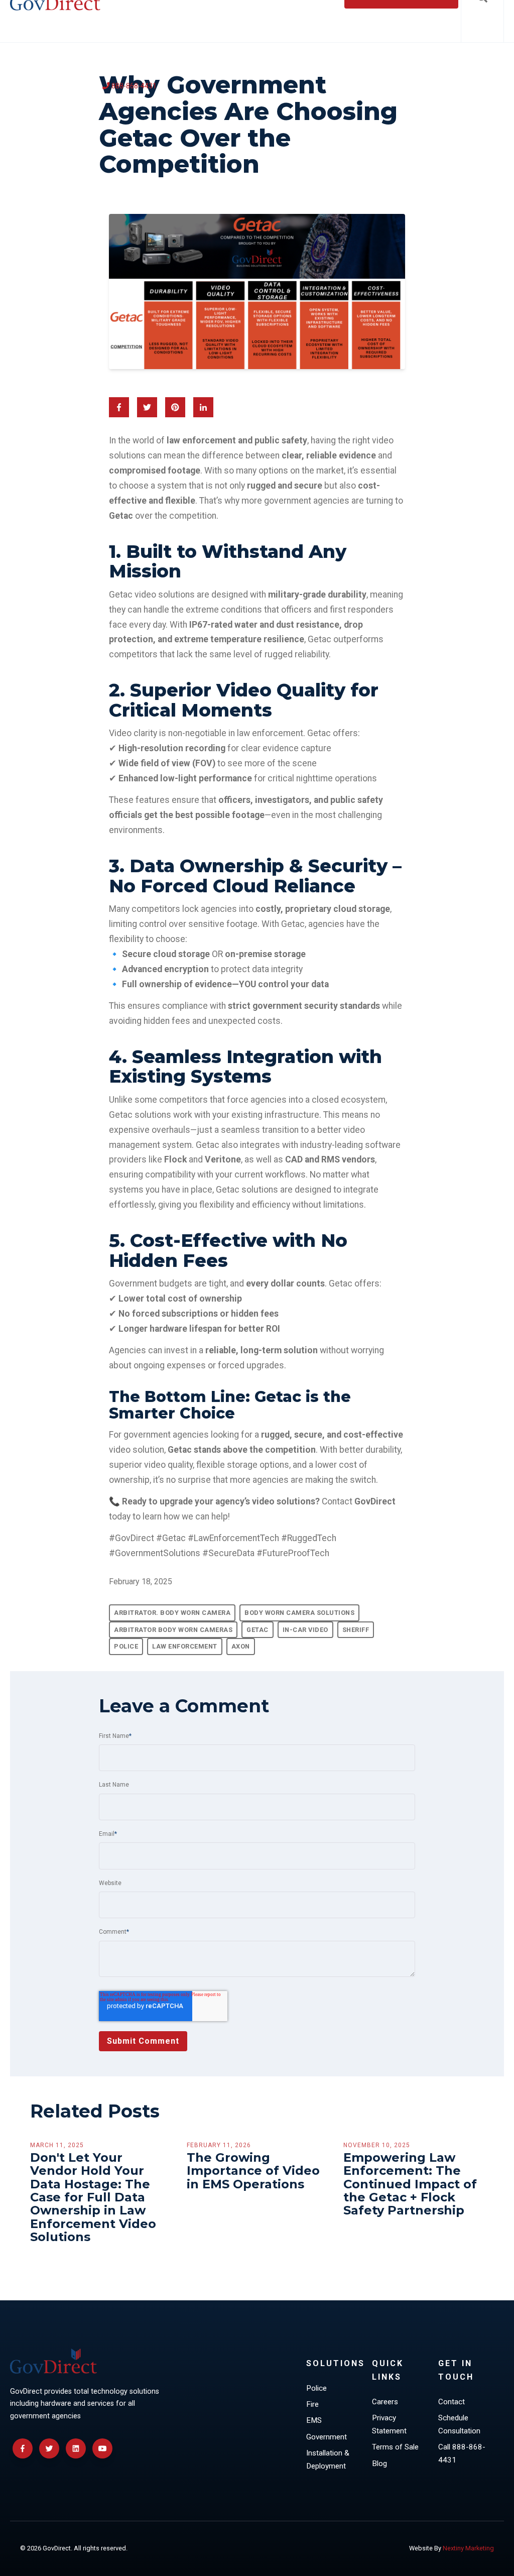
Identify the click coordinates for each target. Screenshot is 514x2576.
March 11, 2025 (57, 2145)
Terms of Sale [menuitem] (395, 2447)
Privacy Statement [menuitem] (389, 2424)
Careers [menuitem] (385, 2402)
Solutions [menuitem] (335, 2363)
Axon (241, 1646)
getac (258, 1630)
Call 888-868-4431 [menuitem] (462, 2453)
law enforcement (185, 1646)
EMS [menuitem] (314, 2420)
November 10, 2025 (377, 2145)
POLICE (126, 1646)
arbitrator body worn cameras (173, 1630)
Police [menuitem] (316, 2388)
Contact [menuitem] (452, 2402)
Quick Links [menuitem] (388, 2370)
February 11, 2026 (219, 2145)
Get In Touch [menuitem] (456, 2370)
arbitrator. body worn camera (172, 1613)
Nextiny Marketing (468, 2548)
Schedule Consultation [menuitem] (459, 2424)
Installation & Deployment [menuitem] (328, 2460)
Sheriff (356, 1630)
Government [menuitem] (327, 2437)
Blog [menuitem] (379, 2464)
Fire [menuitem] (312, 2404)
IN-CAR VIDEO (305, 1630)
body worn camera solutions (299, 1613)
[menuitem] (130, 87)
